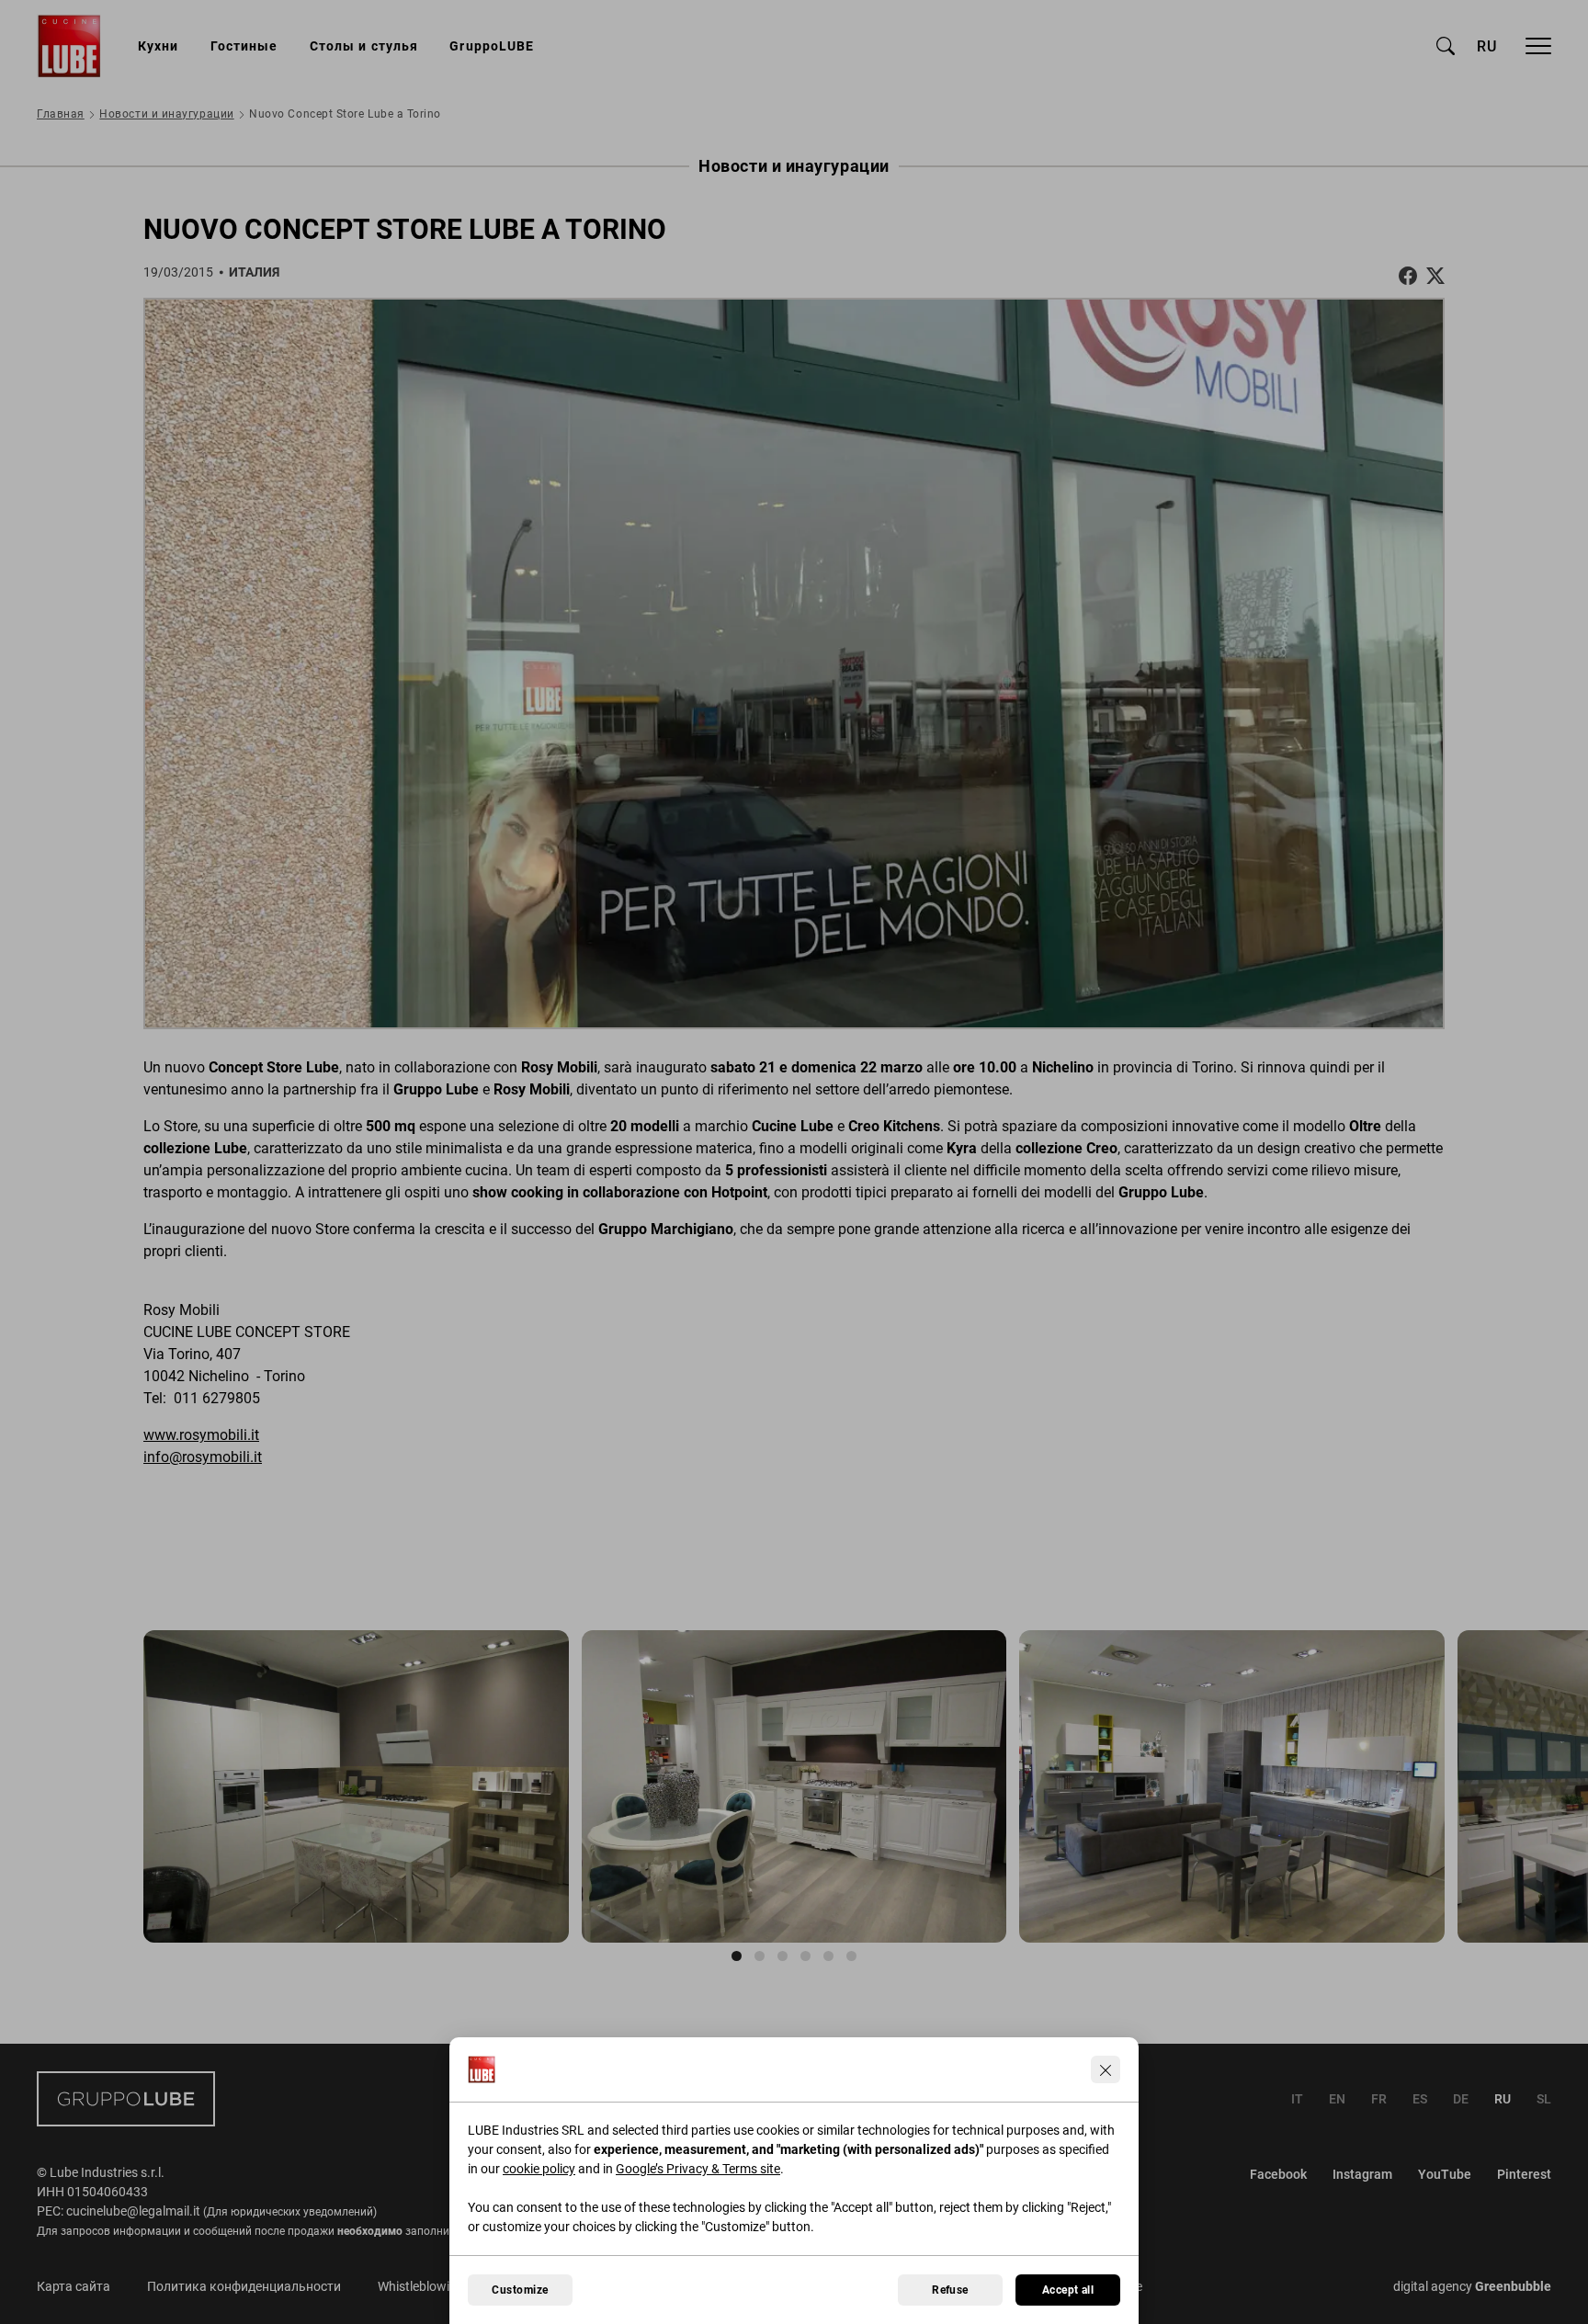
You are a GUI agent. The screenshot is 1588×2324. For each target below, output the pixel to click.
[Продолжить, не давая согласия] (1106, 2069)
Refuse (950, 2290)
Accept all (1068, 2290)
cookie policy (539, 2169)
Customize (520, 2290)
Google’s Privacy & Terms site (698, 2169)
